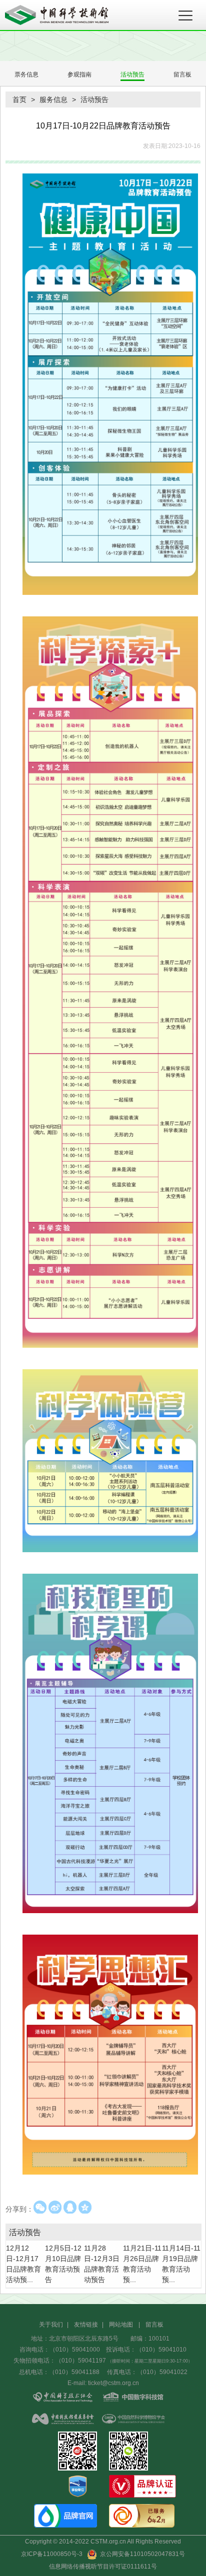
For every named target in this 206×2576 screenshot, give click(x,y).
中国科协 (63, 2398)
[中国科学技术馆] (75, 15)
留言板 (182, 74)
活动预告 (132, 74)
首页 (19, 99)
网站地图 (121, 2325)
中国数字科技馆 (133, 2398)
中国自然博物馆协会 (133, 2420)
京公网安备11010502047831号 (141, 2554)
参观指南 (79, 74)
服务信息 (53, 99)
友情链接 (86, 2325)
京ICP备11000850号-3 (52, 2554)
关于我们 (51, 2325)
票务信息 (26, 74)
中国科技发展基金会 (63, 2420)
